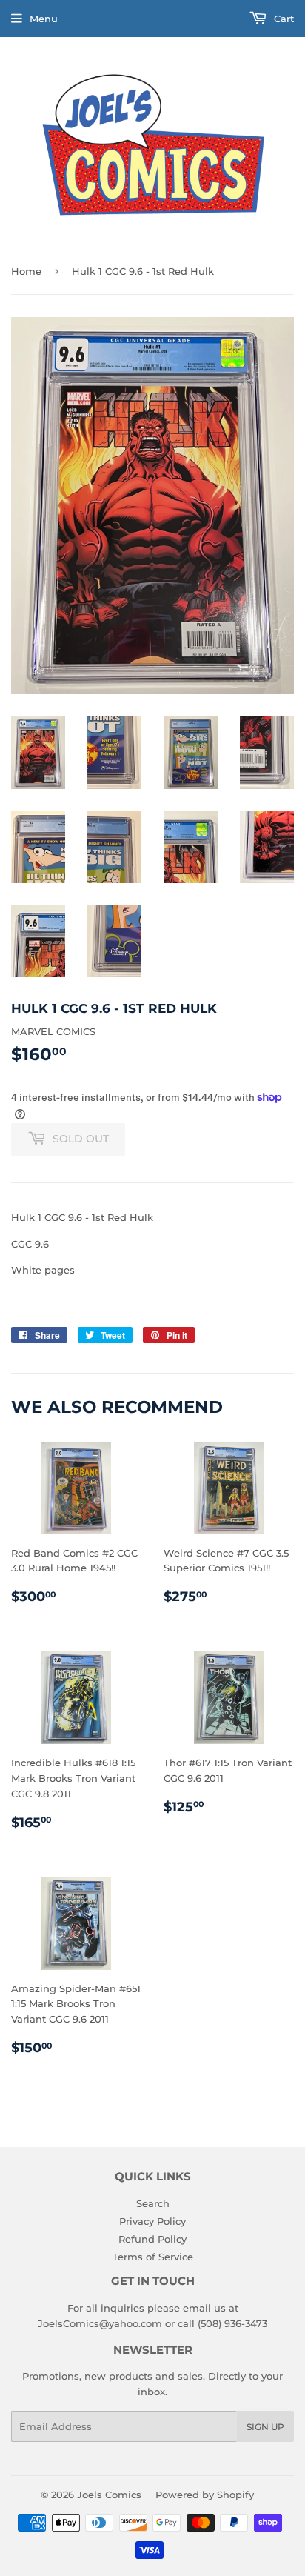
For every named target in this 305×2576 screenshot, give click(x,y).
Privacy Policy (152, 2221)
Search (153, 2203)
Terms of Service (153, 2257)
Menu (44, 19)
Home (26, 271)
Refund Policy (152, 2239)
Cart (282, 19)
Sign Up (265, 2427)
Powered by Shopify (205, 2495)
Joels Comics (109, 2495)
